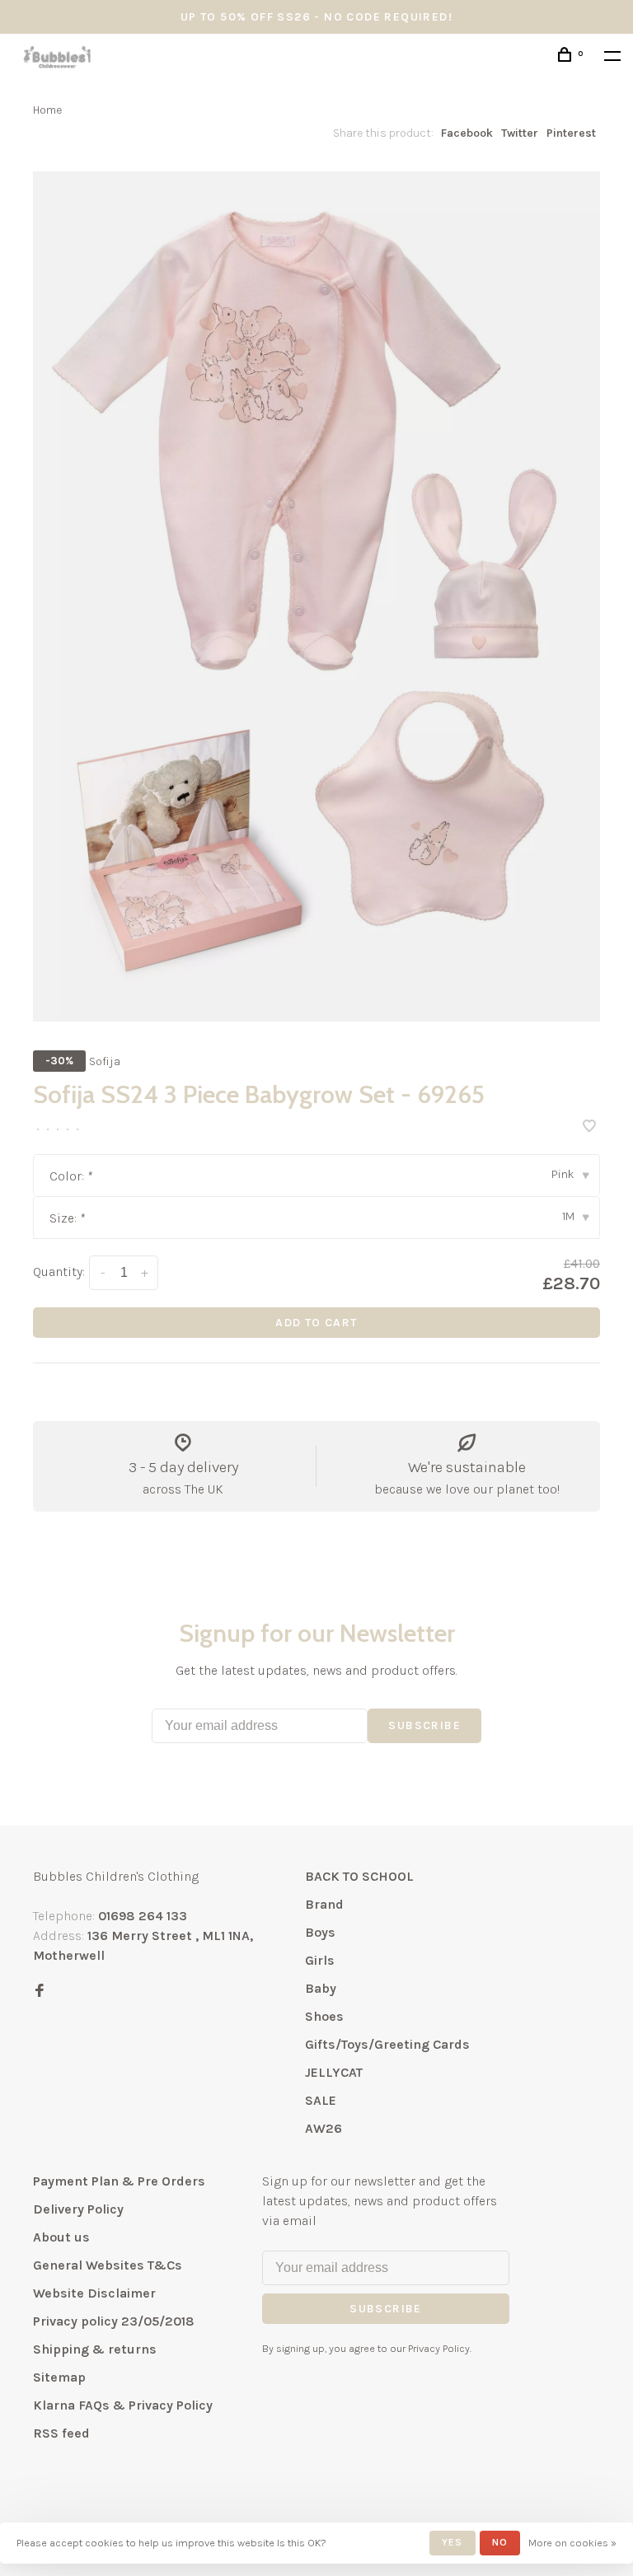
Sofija (105, 1061)
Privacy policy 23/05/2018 (114, 2321)
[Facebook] (40, 1992)
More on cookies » (572, 2543)
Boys (320, 1932)
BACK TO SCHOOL (359, 1876)
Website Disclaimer (94, 2293)
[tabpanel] (316, 596)
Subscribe (424, 1725)
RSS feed (61, 2433)
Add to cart (316, 1323)
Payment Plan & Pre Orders (119, 2181)
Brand (324, 1904)
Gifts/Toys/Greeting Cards (387, 2044)
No (500, 2542)
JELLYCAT (334, 2072)
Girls (320, 1960)
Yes (452, 2542)
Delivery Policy (78, 2209)
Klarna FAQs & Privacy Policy (123, 2405)
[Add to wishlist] (589, 1127)
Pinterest (571, 133)
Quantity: (59, 1272)
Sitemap (59, 2377)
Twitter (520, 133)
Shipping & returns (95, 2349)
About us (61, 2237)
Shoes (324, 2016)
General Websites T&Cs (108, 2265)
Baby (321, 1988)
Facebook (467, 133)
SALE (321, 2100)
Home (47, 110)
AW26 (324, 2128)
